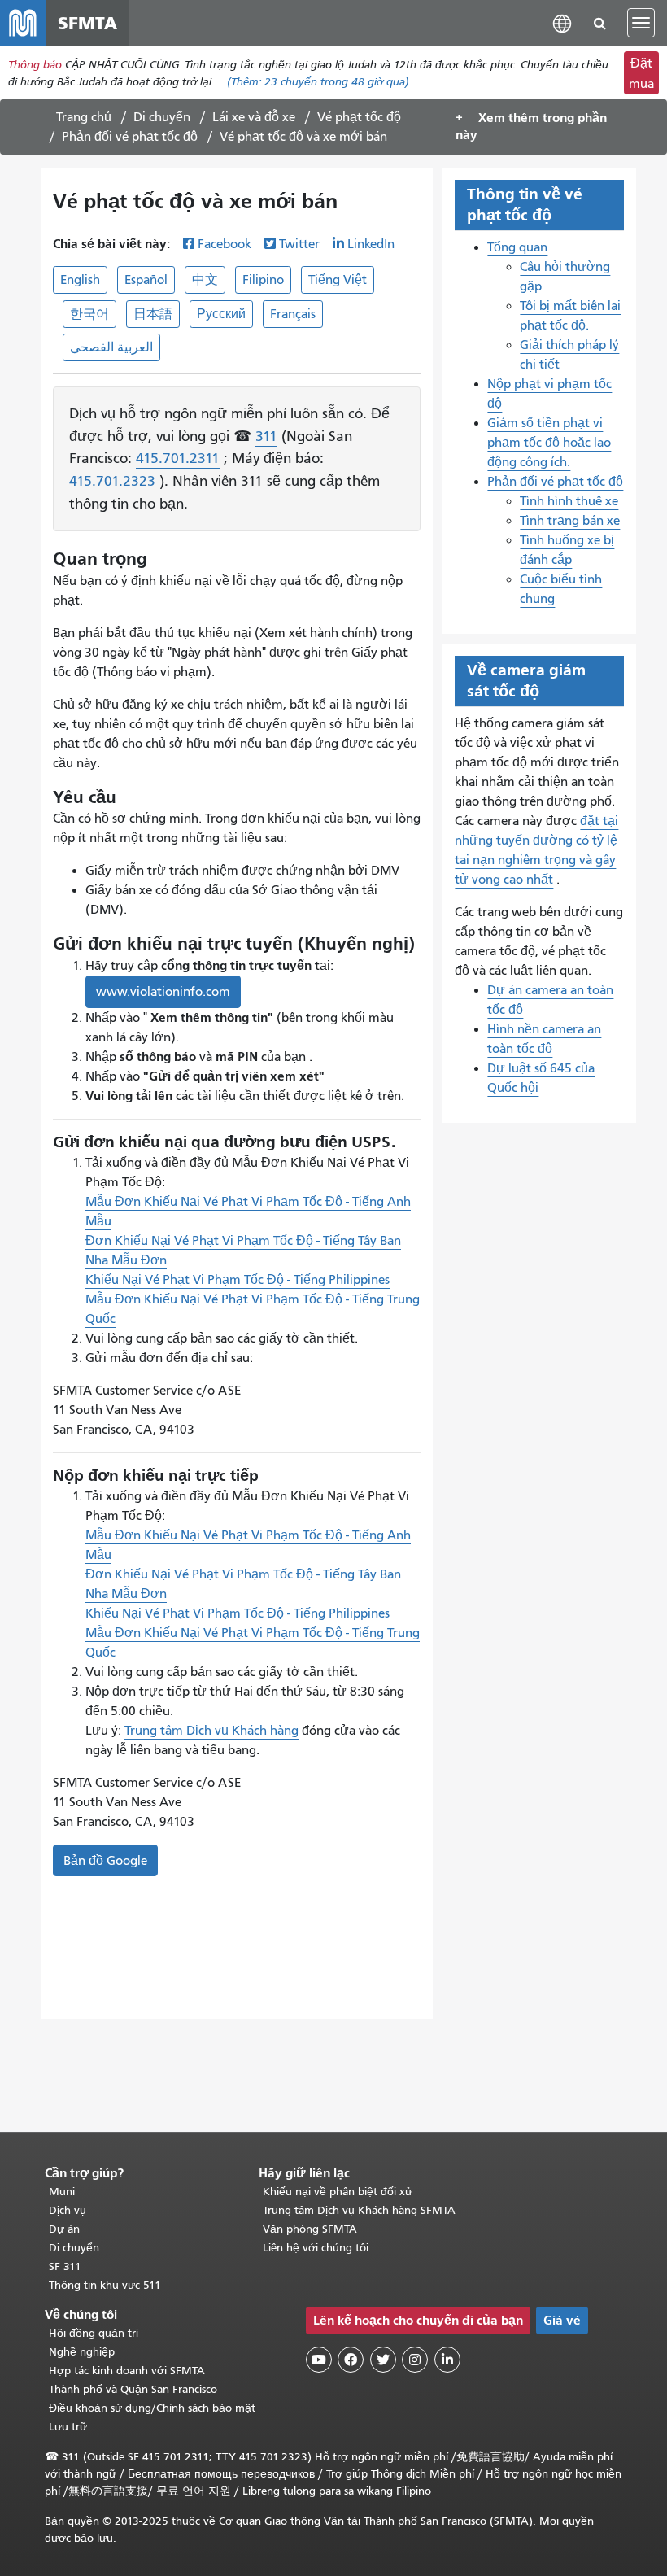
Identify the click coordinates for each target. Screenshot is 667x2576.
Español (146, 280)
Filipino (263, 280)
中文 (205, 280)
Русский (221, 314)
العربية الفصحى (111, 347)
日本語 (153, 314)
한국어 (89, 314)
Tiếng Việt (338, 280)
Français (293, 314)
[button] (562, 22)
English (80, 280)
